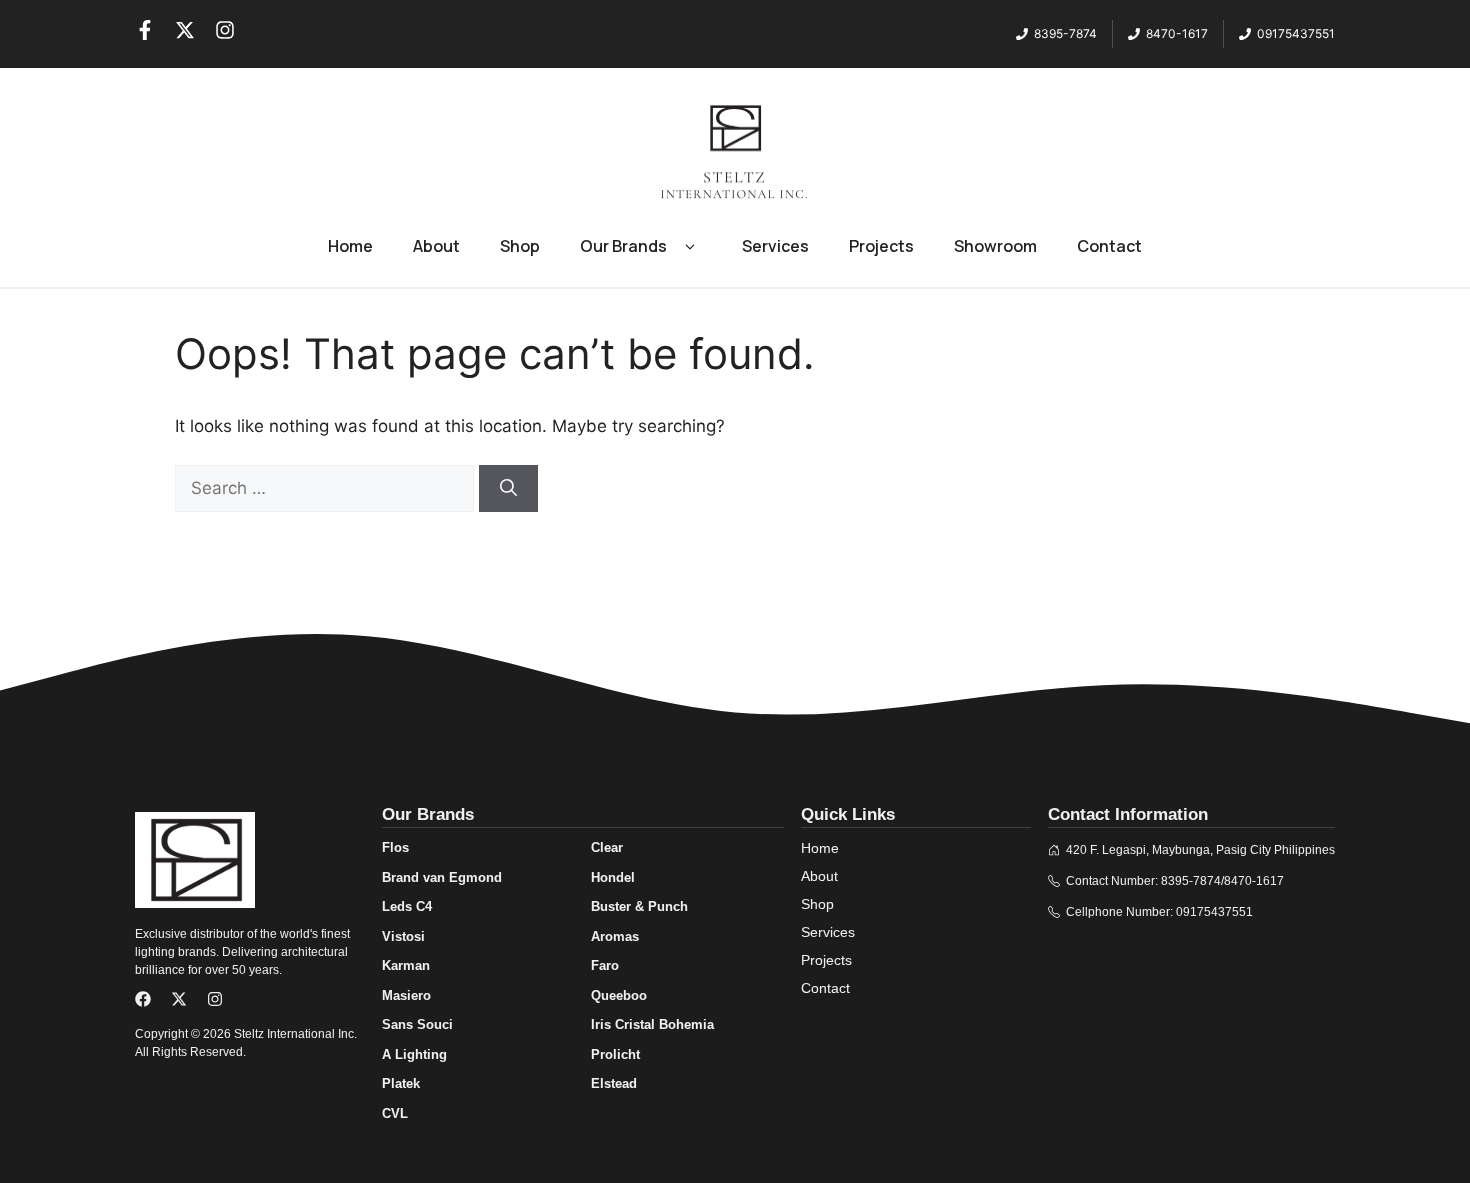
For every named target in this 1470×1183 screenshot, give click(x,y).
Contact (1109, 246)
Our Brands (623, 246)
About (436, 246)
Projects (881, 246)
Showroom (995, 246)
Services (775, 246)
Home (350, 246)
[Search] (508, 489)
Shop (520, 246)
